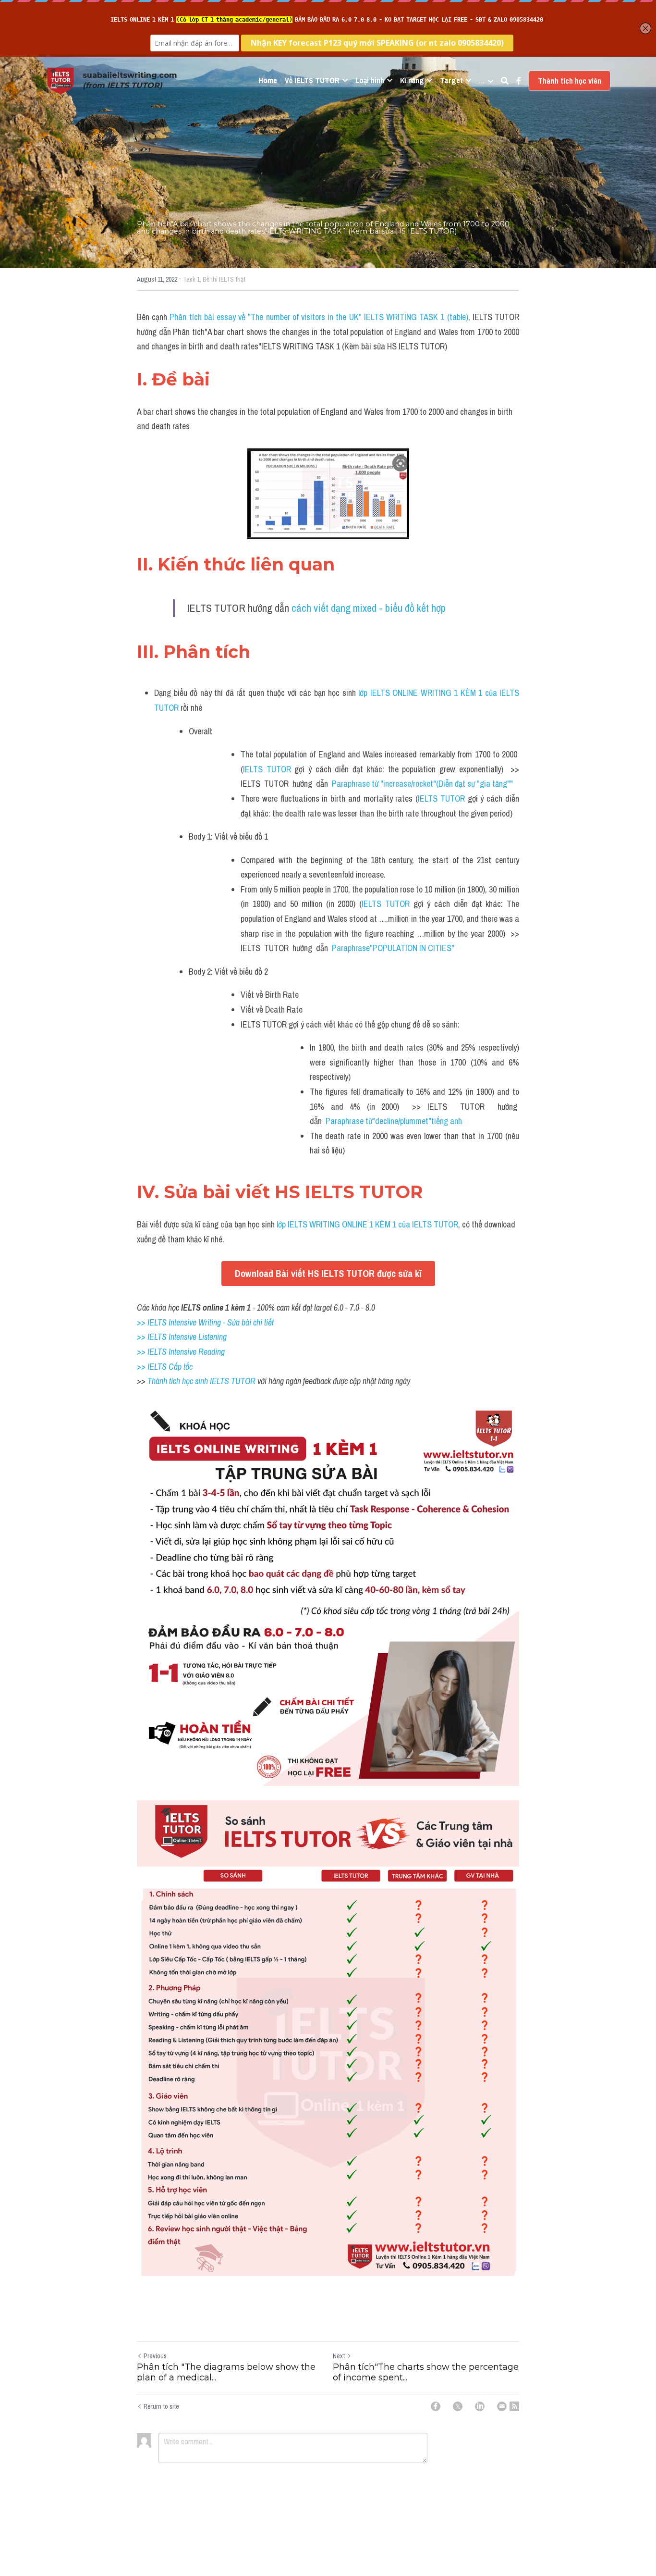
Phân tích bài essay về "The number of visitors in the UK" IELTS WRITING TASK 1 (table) (319, 317)
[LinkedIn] (480, 2406)
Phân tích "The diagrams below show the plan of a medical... (226, 2372)
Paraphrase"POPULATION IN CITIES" (393, 948)
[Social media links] (519, 81)
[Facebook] (436, 2406)
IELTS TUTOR (267, 769)
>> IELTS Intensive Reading (181, 1352)
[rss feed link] (514, 2406)
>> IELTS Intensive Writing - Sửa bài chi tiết (205, 1322)
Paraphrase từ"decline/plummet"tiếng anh (394, 1121)
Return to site (161, 2406)
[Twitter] (458, 2406)
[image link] (61, 80)
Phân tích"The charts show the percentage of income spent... (426, 2372)
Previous (155, 2356)
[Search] (505, 81)
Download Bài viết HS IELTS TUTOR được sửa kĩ (328, 1273)
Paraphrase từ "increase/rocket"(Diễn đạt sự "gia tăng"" (422, 784)
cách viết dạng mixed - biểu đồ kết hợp (369, 608)
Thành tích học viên (570, 81)
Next (339, 2356)
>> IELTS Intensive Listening (182, 1337)
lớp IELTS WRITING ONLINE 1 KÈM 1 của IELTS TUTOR (366, 1224)
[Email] (502, 2406)
